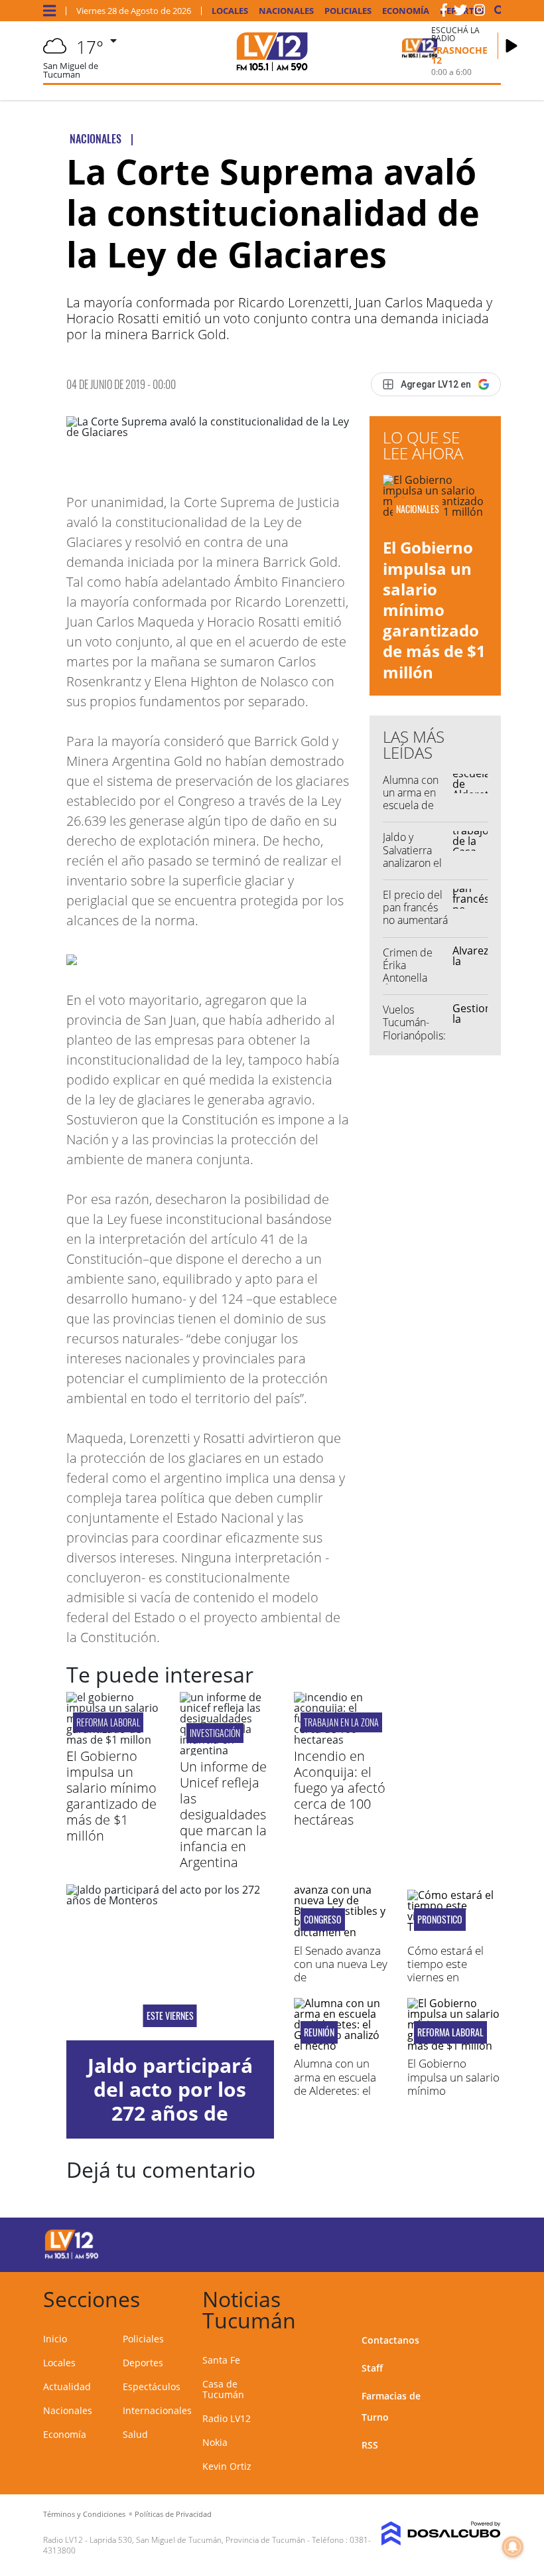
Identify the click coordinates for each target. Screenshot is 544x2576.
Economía (406, 11)
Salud (135, 2434)
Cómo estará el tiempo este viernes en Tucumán (445, 1971)
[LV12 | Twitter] (460, 13)
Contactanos (390, 2340)
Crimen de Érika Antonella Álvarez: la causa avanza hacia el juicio (415, 984)
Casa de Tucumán (223, 2389)
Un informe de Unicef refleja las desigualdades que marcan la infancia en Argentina (223, 1814)
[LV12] (72, 2257)
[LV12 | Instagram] (480, 13)
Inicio (55, 2339)
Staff (372, 2368)
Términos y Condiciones (84, 2514)
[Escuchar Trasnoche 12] (511, 46)
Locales (230, 11)
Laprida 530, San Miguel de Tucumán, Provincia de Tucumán (197, 2540)
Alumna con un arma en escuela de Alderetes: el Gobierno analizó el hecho (337, 2090)
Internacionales (157, 2410)
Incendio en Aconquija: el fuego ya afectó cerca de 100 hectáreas (340, 1788)
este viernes (170, 2016)
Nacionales (286, 11)
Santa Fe (221, 2360)
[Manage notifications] (513, 2547)
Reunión (319, 2032)
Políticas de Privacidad (173, 2514)
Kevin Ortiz (227, 2466)
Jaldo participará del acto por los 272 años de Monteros (170, 2101)
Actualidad (67, 2387)
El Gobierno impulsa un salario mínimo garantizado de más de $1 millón (434, 609)
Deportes (143, 2363)
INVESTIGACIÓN (215, 1733)
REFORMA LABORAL (108, 1722)
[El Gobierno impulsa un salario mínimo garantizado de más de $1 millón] (113, 1740)
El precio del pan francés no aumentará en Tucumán (415, 914)
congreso (323, 1920)
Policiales (348, 11)
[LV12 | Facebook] (444, 13)
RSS (370, 2445)
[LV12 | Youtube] (477, 2242)
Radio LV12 (227, 2418)
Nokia (215, 2442)
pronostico (440, 1920)
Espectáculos (152, 2387)
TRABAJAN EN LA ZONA (341, 1722)
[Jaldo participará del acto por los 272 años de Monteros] (170, 1962)
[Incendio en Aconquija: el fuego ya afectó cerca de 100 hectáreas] (341, 1740)
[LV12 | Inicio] (486, 2297)
